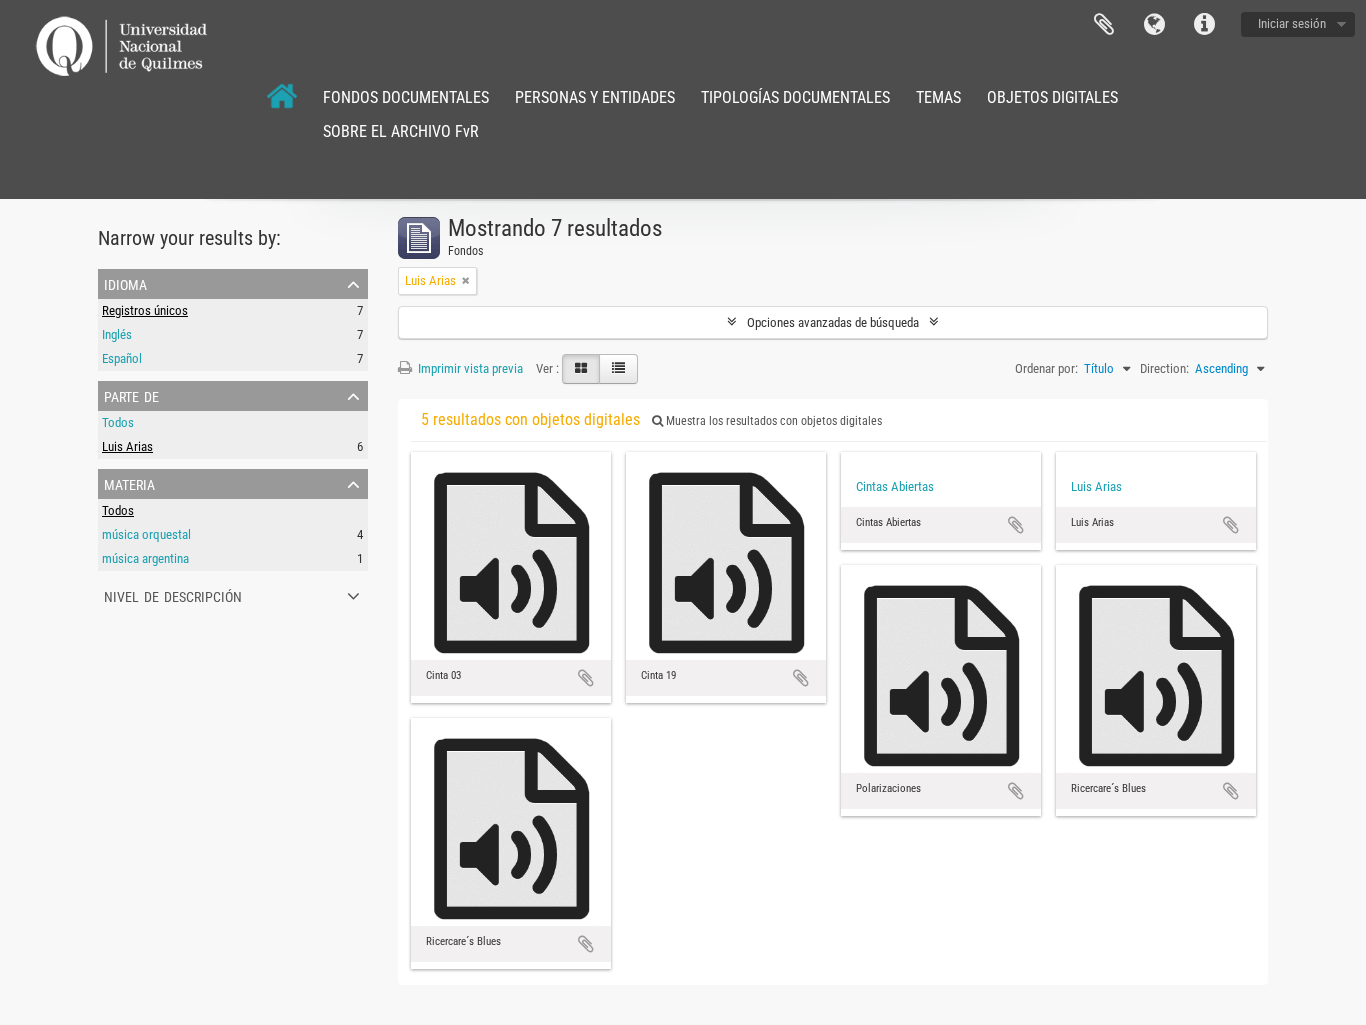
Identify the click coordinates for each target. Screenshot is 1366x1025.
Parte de (131, 395)
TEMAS (938, 97)
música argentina (145, 558)
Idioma (1154, 25)
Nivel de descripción (173, 595)
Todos (118, 422)
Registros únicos (145, 310)
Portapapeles (1104, 25)
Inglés (117, 334)
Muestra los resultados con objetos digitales (772, 421)
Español (122, 358)
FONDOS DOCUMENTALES (406, 97)
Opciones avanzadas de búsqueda (833, 322)
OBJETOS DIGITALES (1052, 97)
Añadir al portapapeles (586, 678)
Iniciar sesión (1292, 23)
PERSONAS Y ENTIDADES (595, 97)
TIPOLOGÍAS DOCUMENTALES (795, 97)
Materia (129, 483)
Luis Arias (127, 446)
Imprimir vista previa (469, 368)
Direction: (1164, 368)
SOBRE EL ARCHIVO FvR (401, 131)
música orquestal (146, 534)
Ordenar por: (1046, 368)
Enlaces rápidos (1204, 25)
